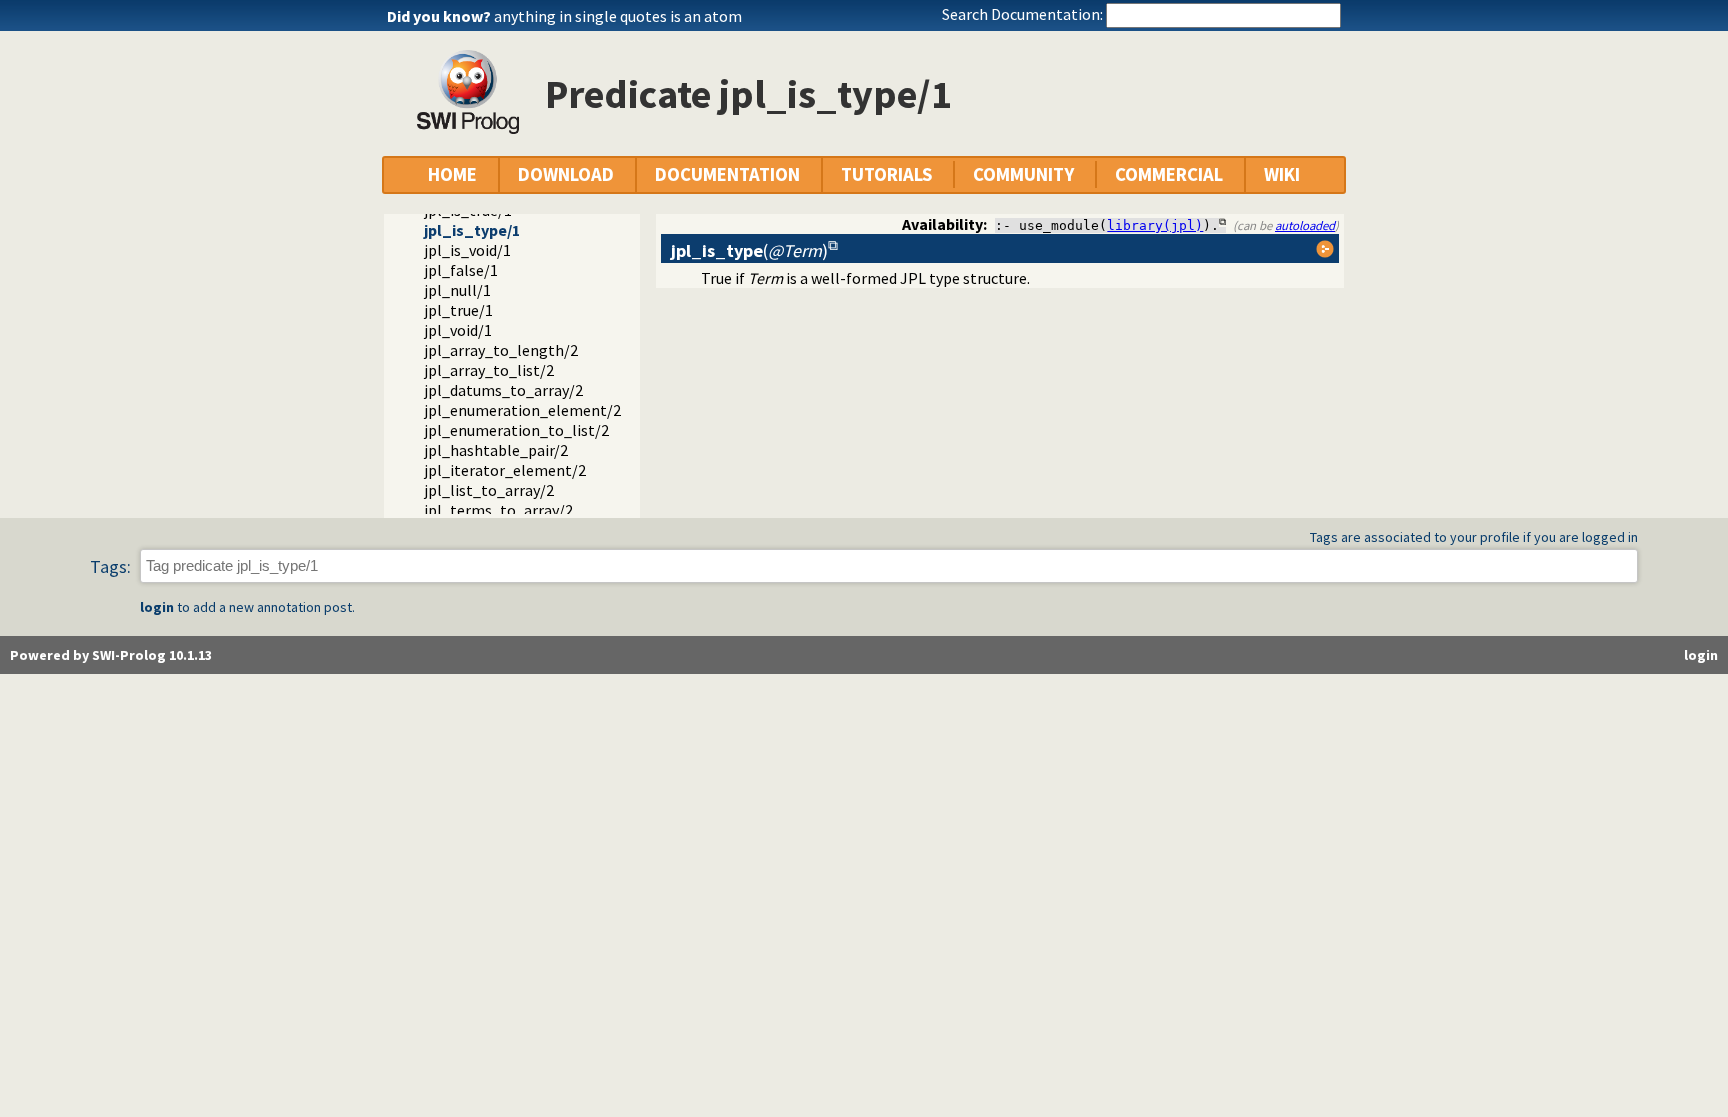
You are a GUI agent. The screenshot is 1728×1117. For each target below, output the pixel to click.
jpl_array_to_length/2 (501, 350)
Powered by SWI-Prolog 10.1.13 (111, 655)
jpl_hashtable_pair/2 (496, 450)
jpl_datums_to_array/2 (503, 390)
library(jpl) (1155, 225)
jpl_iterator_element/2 (505, 470)
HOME (452, 174)
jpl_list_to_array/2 (489, 490)
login (157, 607)
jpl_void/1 (458, 330)
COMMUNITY (1023, 174)
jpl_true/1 (458, 310)
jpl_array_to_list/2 (489, 370)
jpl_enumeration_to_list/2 (516, 430)
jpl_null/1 (457, 290)
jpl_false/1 (461, 270)
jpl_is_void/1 (467, 250)
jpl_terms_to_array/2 (498, 510)
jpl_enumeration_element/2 (522, 410)
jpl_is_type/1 (472, 230)
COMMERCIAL (1169, 174)
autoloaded (1305, 225)
